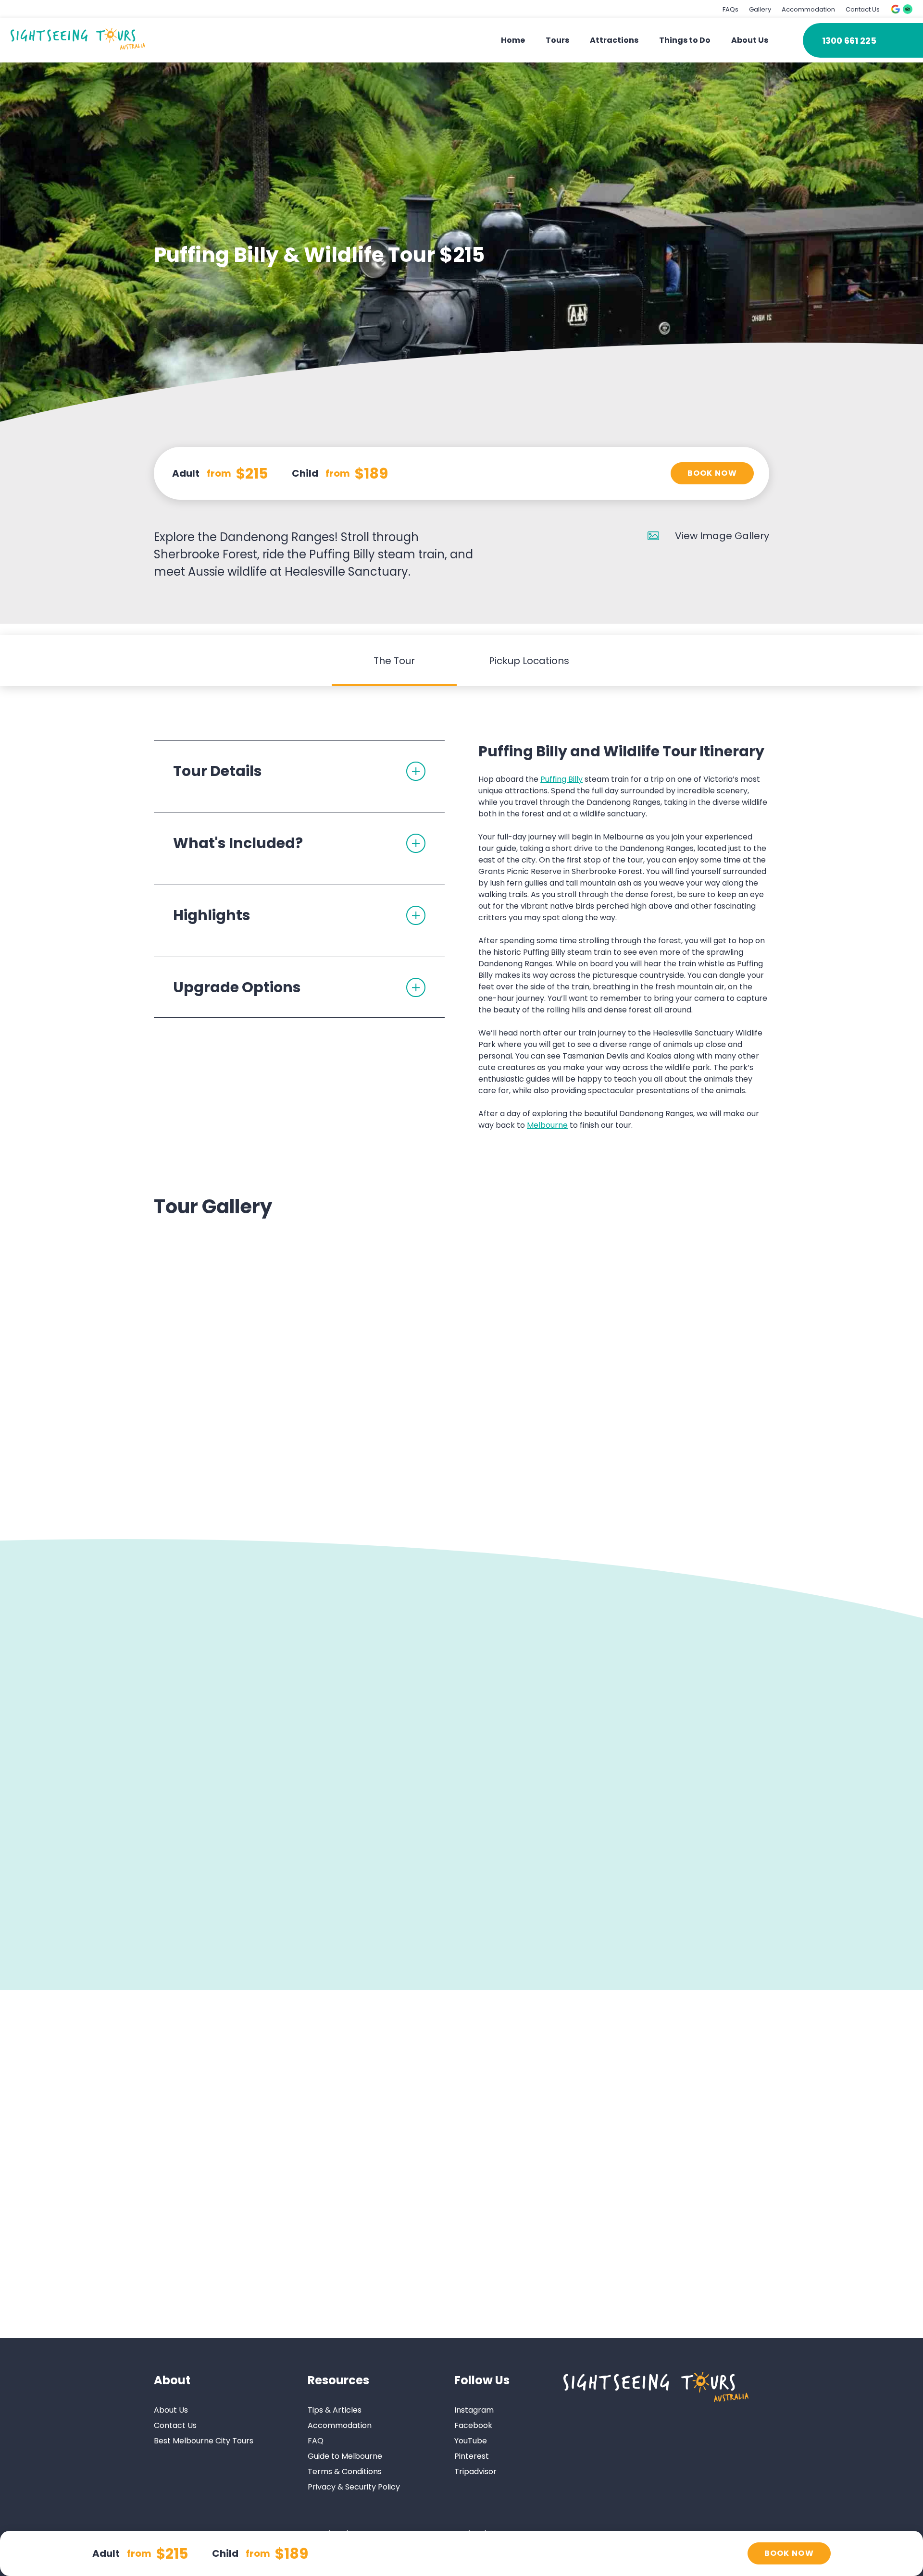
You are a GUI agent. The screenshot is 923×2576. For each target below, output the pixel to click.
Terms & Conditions (345, 2471)
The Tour (394, 661)
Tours (557, 40)
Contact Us (863, 9)
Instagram (474, 2410)
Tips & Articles (335, 2410)
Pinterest (472, 2456)
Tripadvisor (475, 2471)
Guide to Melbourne (345, 2456)
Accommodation (808, 9)
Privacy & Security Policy (354, 2486)
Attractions (614, 40)
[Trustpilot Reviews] (908, 9)
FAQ (316, 2440)
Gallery (760, 9)
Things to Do (685, 40)
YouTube (471, 2440)
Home (513, 40)
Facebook (473, 2425)
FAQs (730, 9)
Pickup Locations (529, 661)
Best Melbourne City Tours (204, 2440)
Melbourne (547, 1125)
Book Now (712, 473)
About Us (750, 40)
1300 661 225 (849, 41)
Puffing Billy (561, 779)
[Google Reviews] (896, 9)
